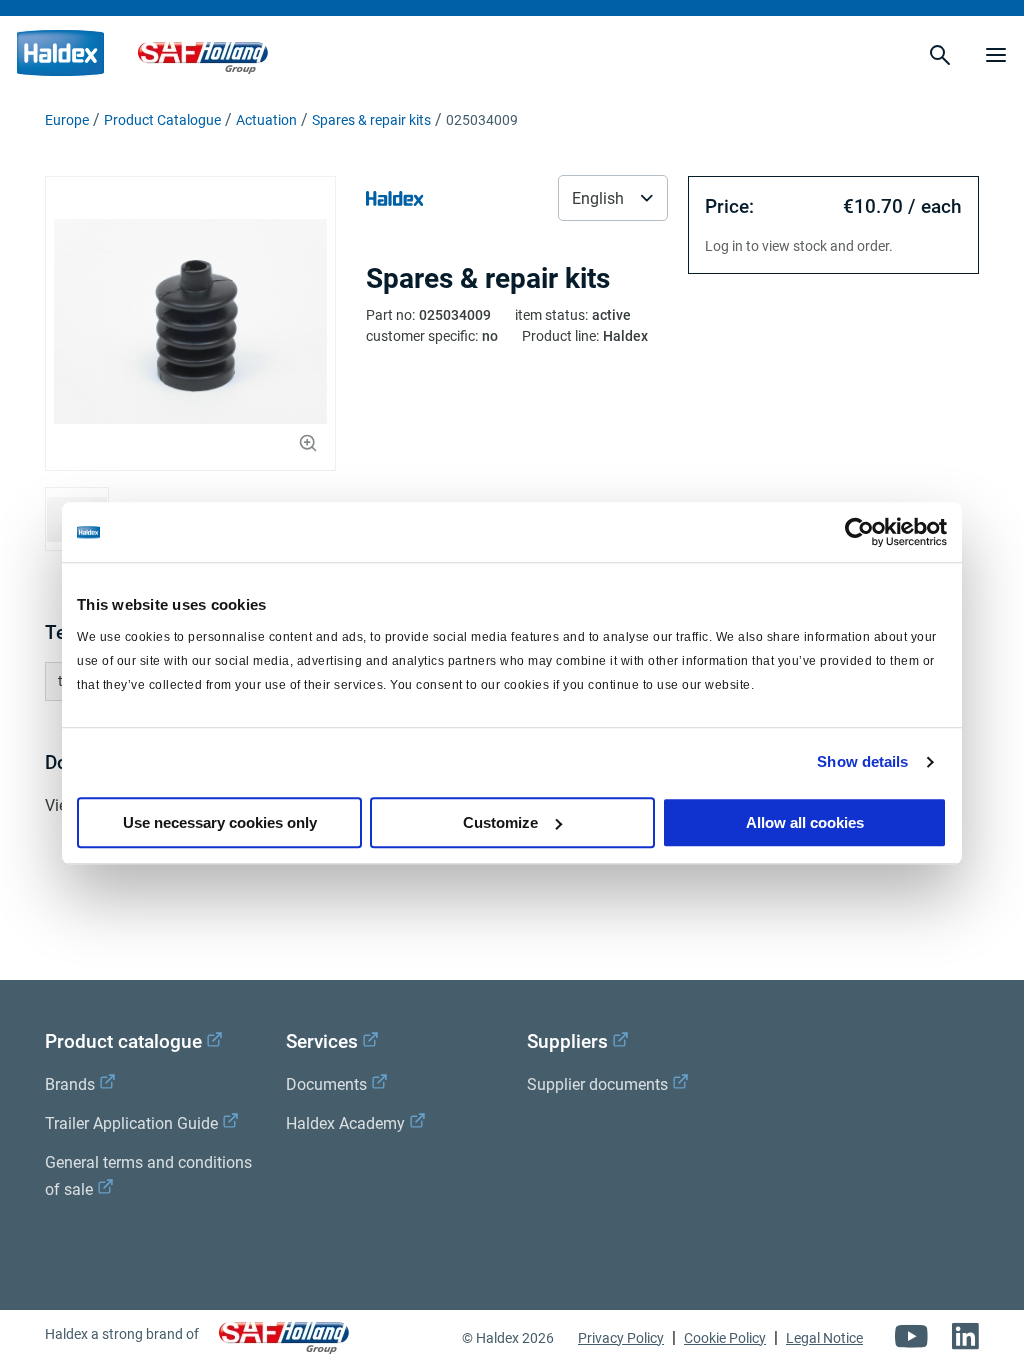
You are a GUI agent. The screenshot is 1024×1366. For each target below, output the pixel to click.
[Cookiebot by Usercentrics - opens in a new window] (859, 532)
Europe (67, 120)
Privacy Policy (621, 1338)
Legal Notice (824, 1338)
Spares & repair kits (371, 120)
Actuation (266, 120)
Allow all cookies (805, 822)
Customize (500, 822)
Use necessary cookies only (220, 822)
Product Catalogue (162, 120)
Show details (862, 761)
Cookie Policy (725, 1338)
